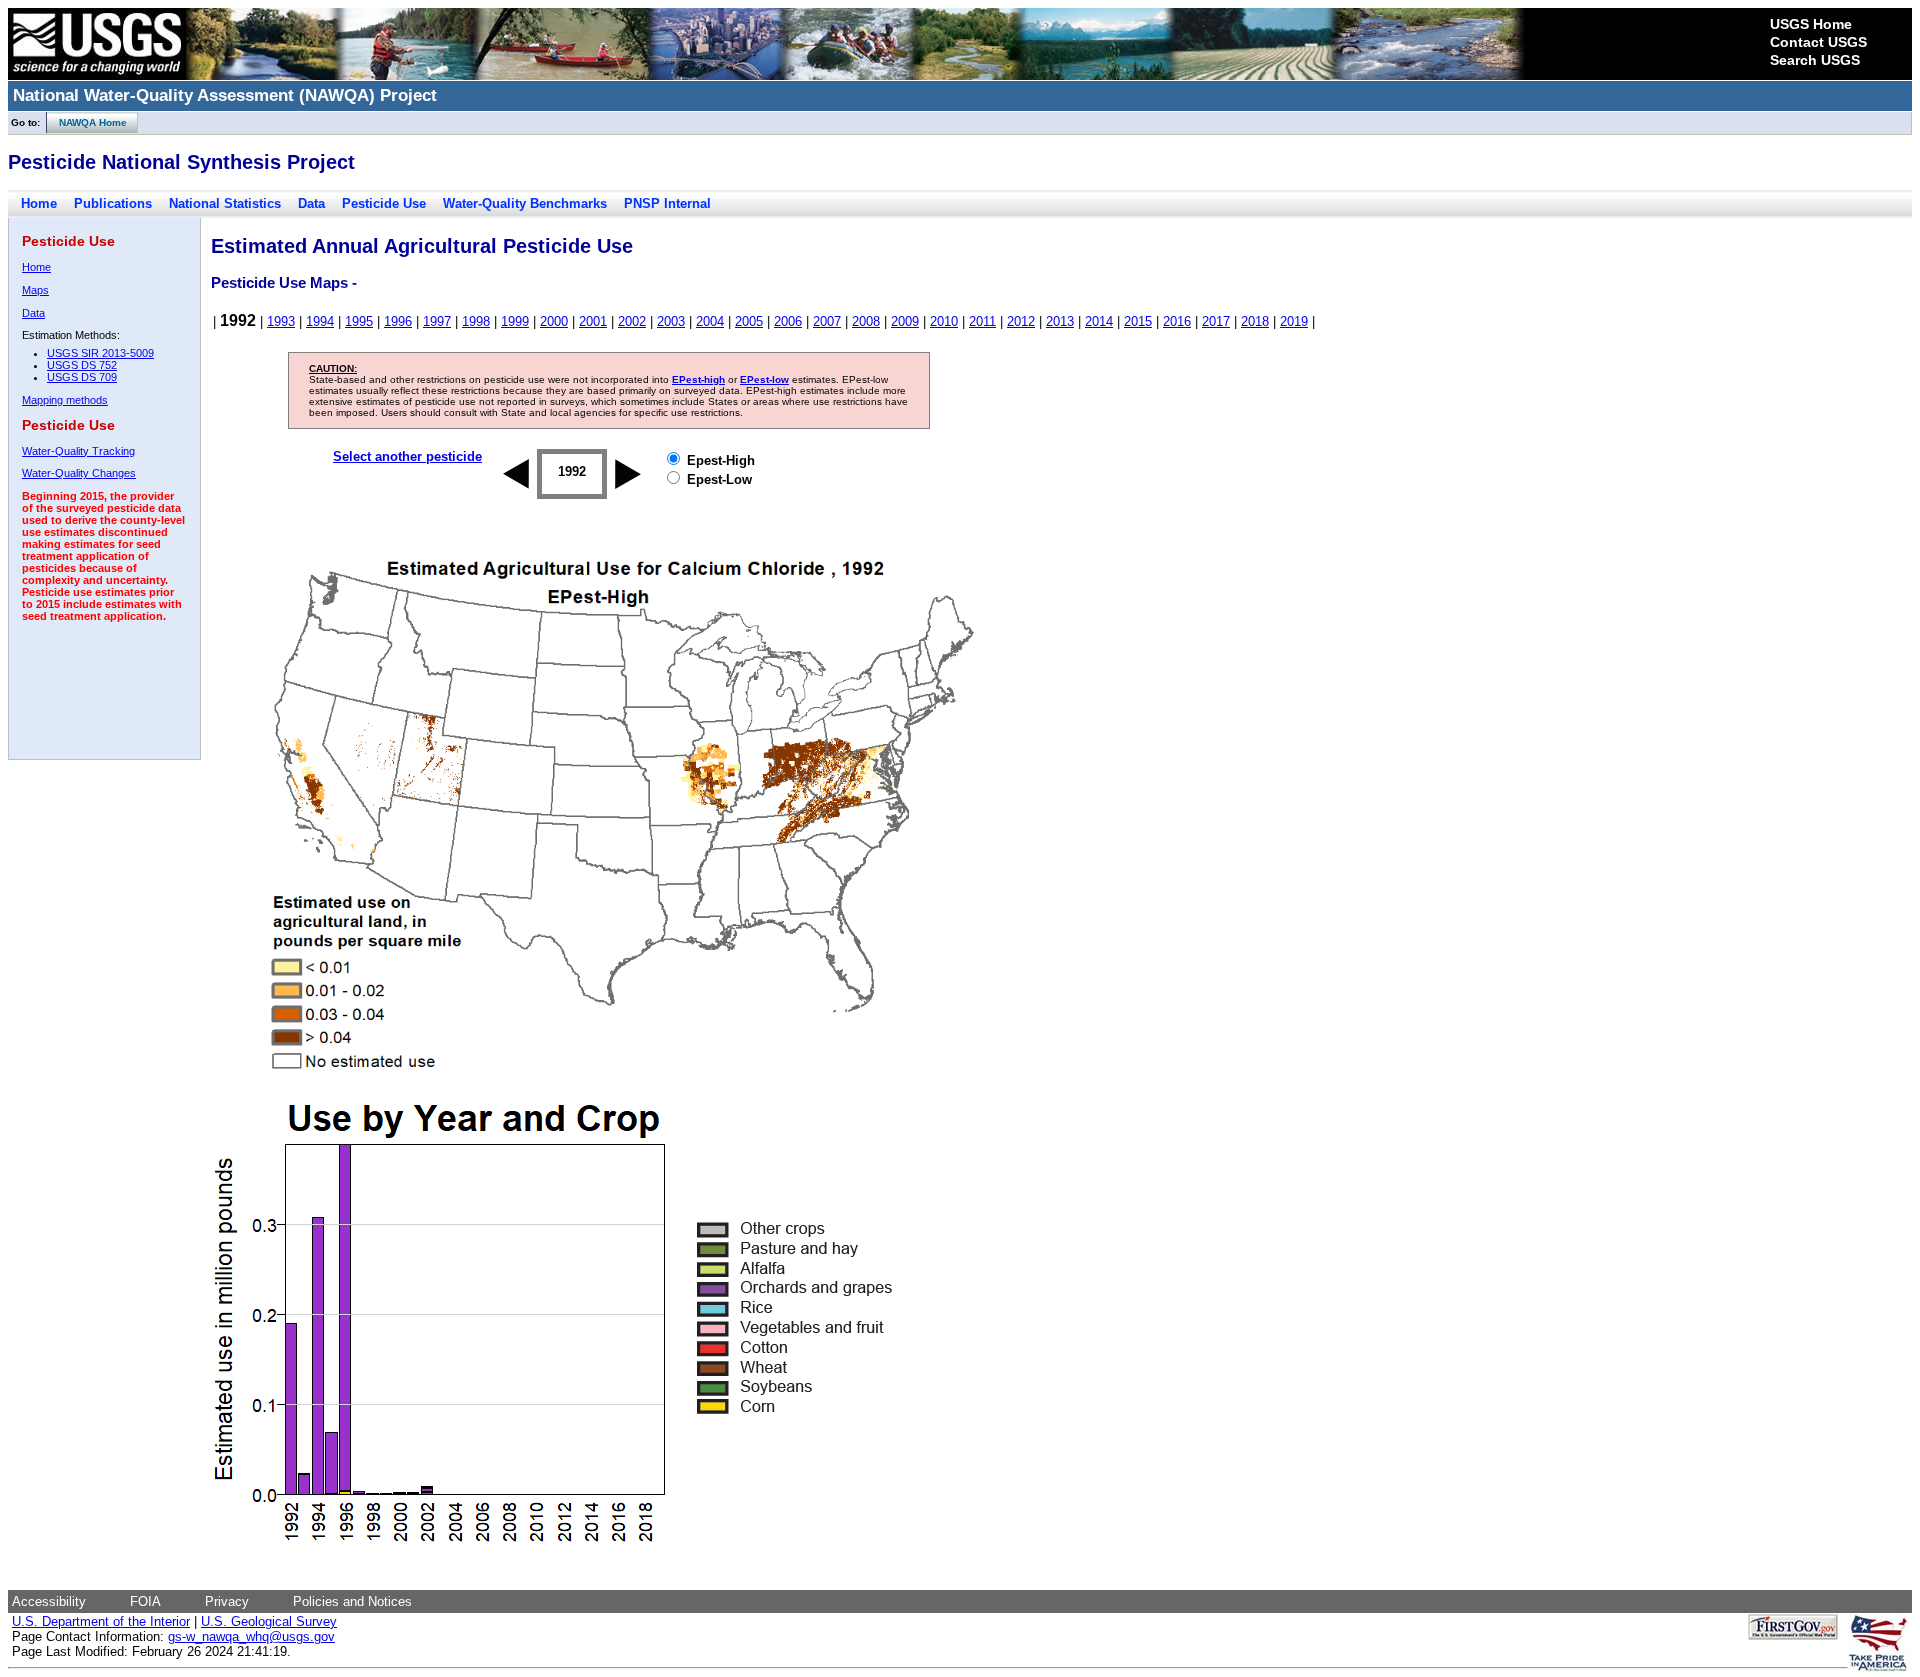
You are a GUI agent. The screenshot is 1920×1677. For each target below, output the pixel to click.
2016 (1177, 321)
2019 (1294, 321)
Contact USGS (1818, 42)
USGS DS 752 (82, 365)
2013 (1060, 321)
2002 (632, 321)
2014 (1099, 321)
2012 (1021, 321)
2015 (1138, 321)
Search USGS (1815, 60)
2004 (710, 321)
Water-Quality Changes (79, 473)
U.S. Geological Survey (269, 1621)
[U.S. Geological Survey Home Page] (97, 75)
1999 (515, 321)
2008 (866, 321)
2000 (554, 321)
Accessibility (49, 1601)
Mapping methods (65, 400)
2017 (1216, 321)
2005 (749, 321)
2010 (944, 321)
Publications (113, 203)
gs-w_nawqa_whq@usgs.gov (251, 1636)
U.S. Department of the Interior (101, 1621)
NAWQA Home (87, 122)
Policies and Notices (352, 1601)
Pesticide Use (384, 203)
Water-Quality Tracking (78, 451)
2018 (1255, 321)
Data (311, 203)
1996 (398, 321)
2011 (982, 321)
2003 (671, 321)
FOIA (145, 1601)
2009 (905, 321)
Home (39, 203)
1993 (281, 321)
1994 (320, 321)
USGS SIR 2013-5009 (100, 353)
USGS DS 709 (82, 377)
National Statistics (225, 203)
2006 (788, 321)
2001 (593, 321)
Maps (35, 290)
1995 (359, 321)
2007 (827, 321)
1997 (437, 321)
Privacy (227, 1601)
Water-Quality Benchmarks (525, 203)
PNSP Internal (667, 203)
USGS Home (1811, 24)
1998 (476, 321)
